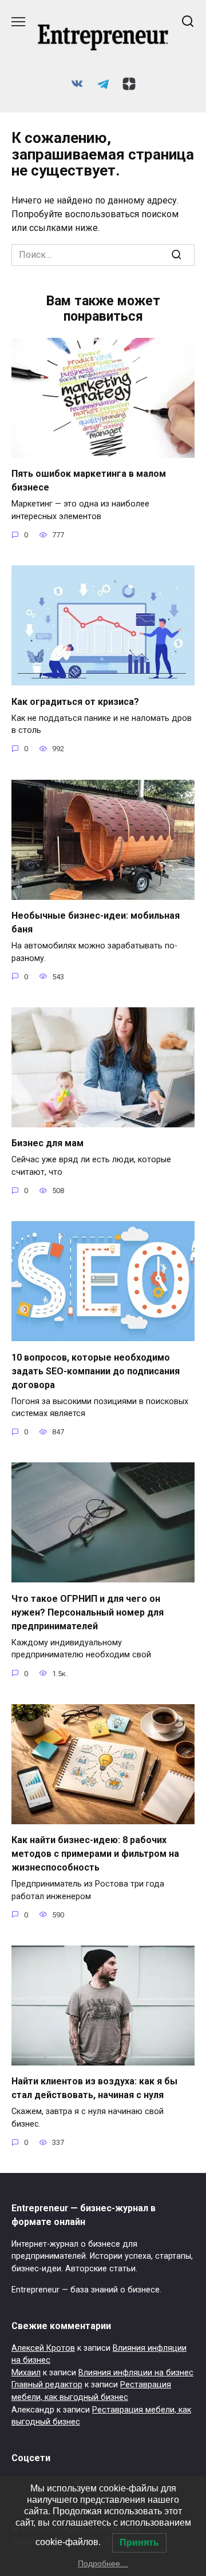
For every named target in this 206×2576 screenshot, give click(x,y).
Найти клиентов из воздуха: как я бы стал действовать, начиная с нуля (94, 2088)
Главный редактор (47, 2385)
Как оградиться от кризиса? (75, 701)
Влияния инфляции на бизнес (136, 2373)
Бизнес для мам (47, 1143)
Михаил (26, 2373)
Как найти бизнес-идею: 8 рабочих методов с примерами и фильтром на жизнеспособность (95, 1854)
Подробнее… (103, 2563)
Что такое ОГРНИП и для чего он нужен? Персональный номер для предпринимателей (88, 1612)
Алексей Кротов (43, 2348)
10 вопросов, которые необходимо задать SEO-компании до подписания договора (96, 1371)
